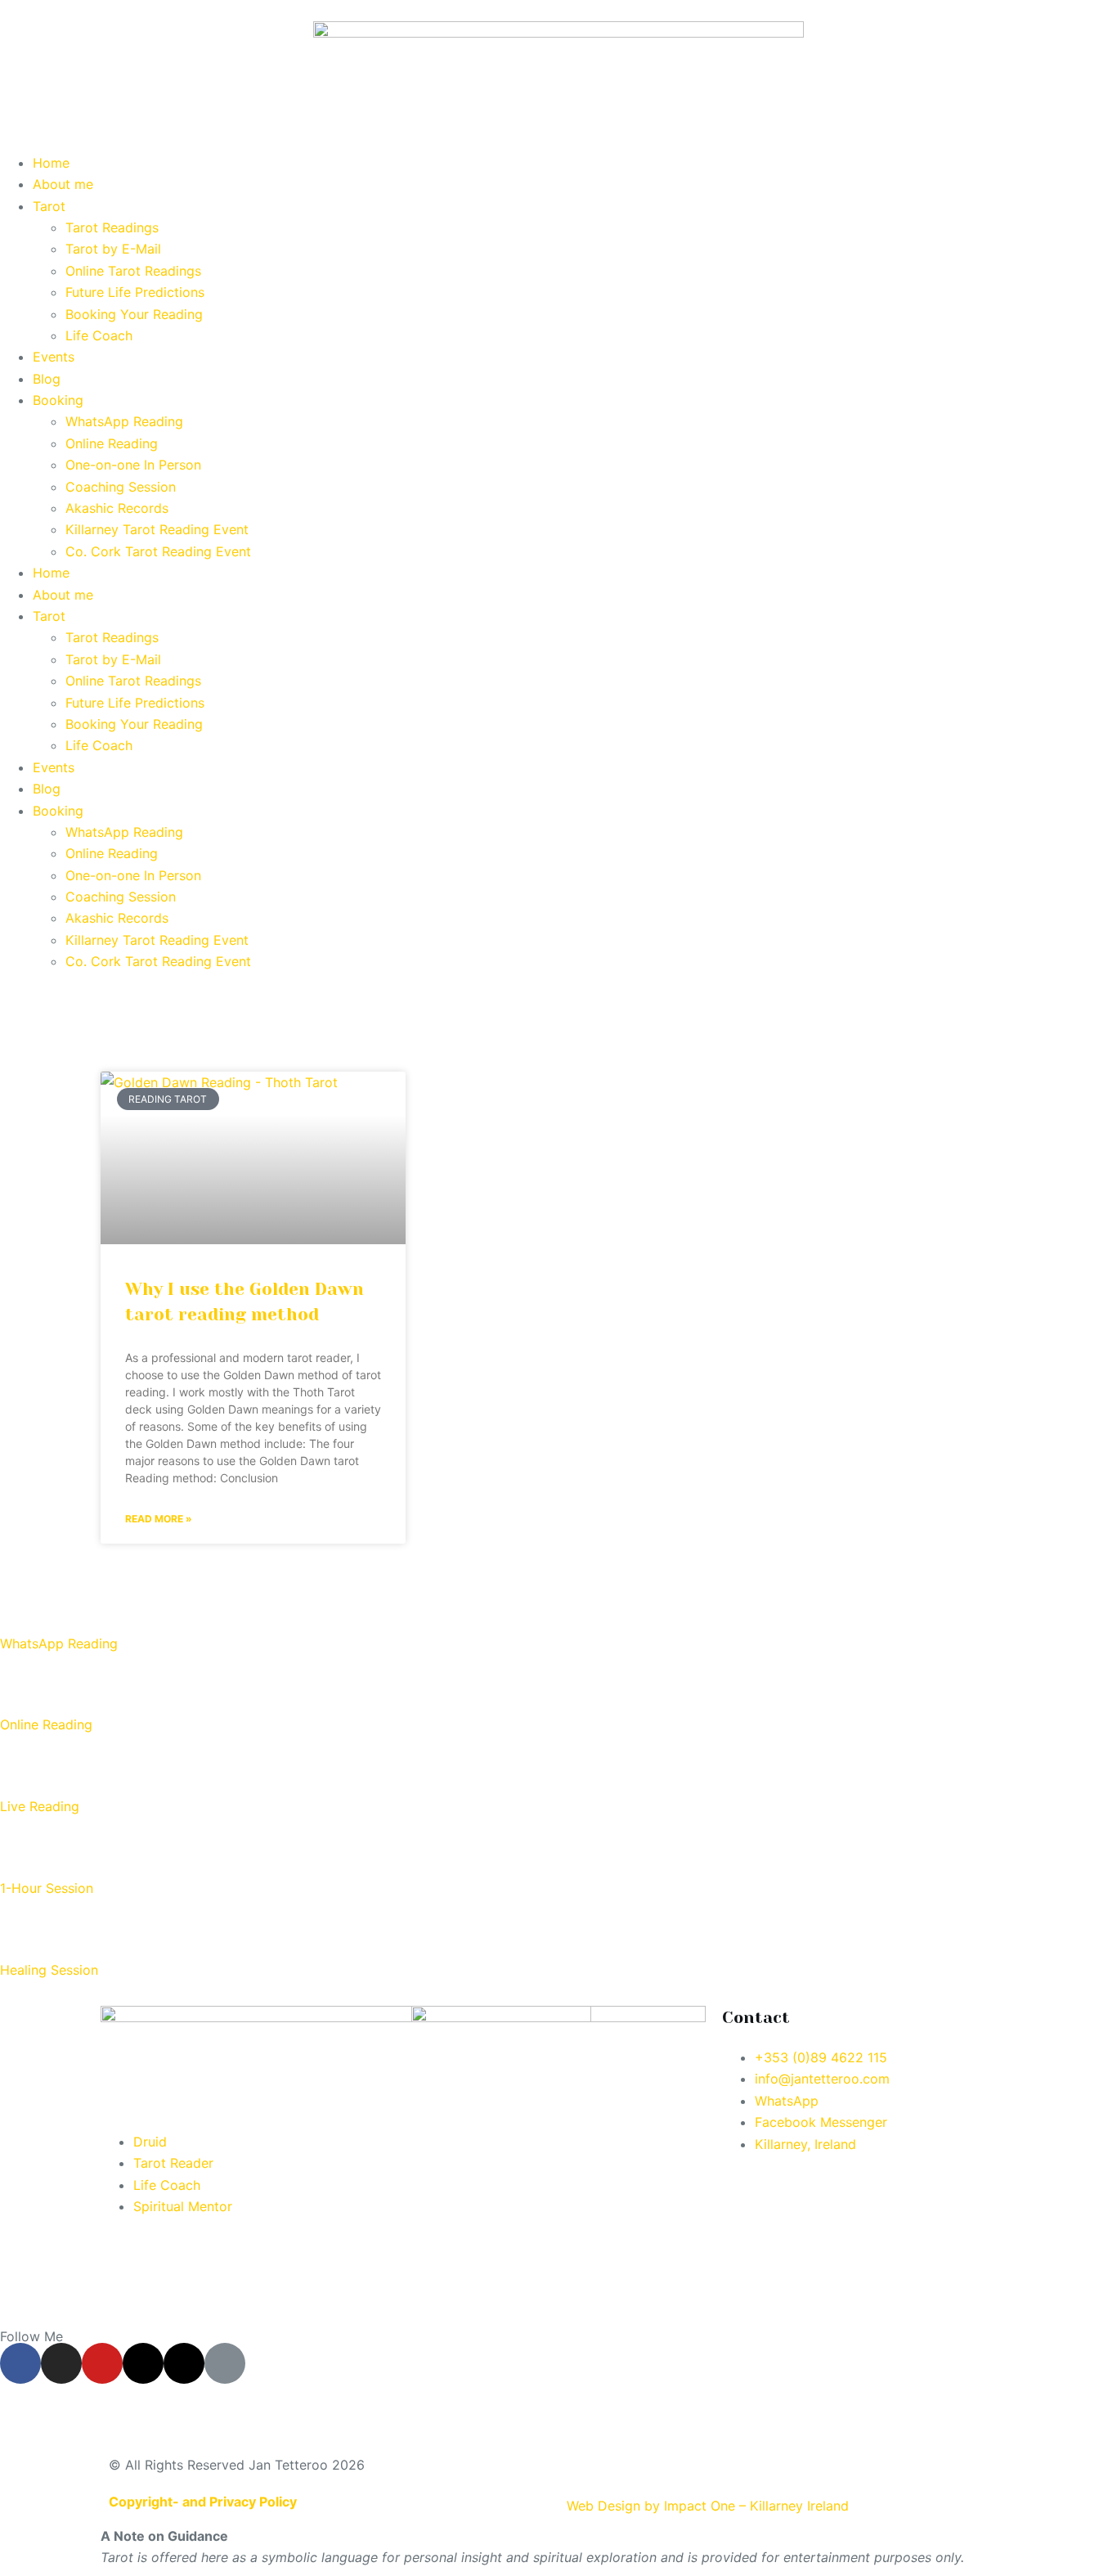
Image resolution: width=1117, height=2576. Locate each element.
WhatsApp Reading (124, 421)
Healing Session (49, 1970)
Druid (150, 2142)
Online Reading (112, 443)
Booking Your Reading (134, 314)
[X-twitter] (184, 2363)
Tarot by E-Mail (113, 249)
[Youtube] (102, 2363)
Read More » (159, 1519)
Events (54, 357)
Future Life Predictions (135, 292)
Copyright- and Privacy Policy (203, 2502)
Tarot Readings (112, 227)
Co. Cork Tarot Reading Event (158, 551)
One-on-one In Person (133, 465)
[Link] (225, 2363)
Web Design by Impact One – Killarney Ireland (708, 2506)
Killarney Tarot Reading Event (157, 529)
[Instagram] (61, 2363)
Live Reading (40, 1806)
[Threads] (143, 2363)
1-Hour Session (47, 1888)
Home (51, 163)
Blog (47, 379)
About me (63, 184)
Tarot (49, 206)
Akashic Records (117, 508)
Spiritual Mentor (183, 2206)
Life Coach (99, 335)
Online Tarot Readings (133, 271)
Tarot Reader (173, 2163)
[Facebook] (20, 2363)
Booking (58, 400)
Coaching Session (121, 487)
